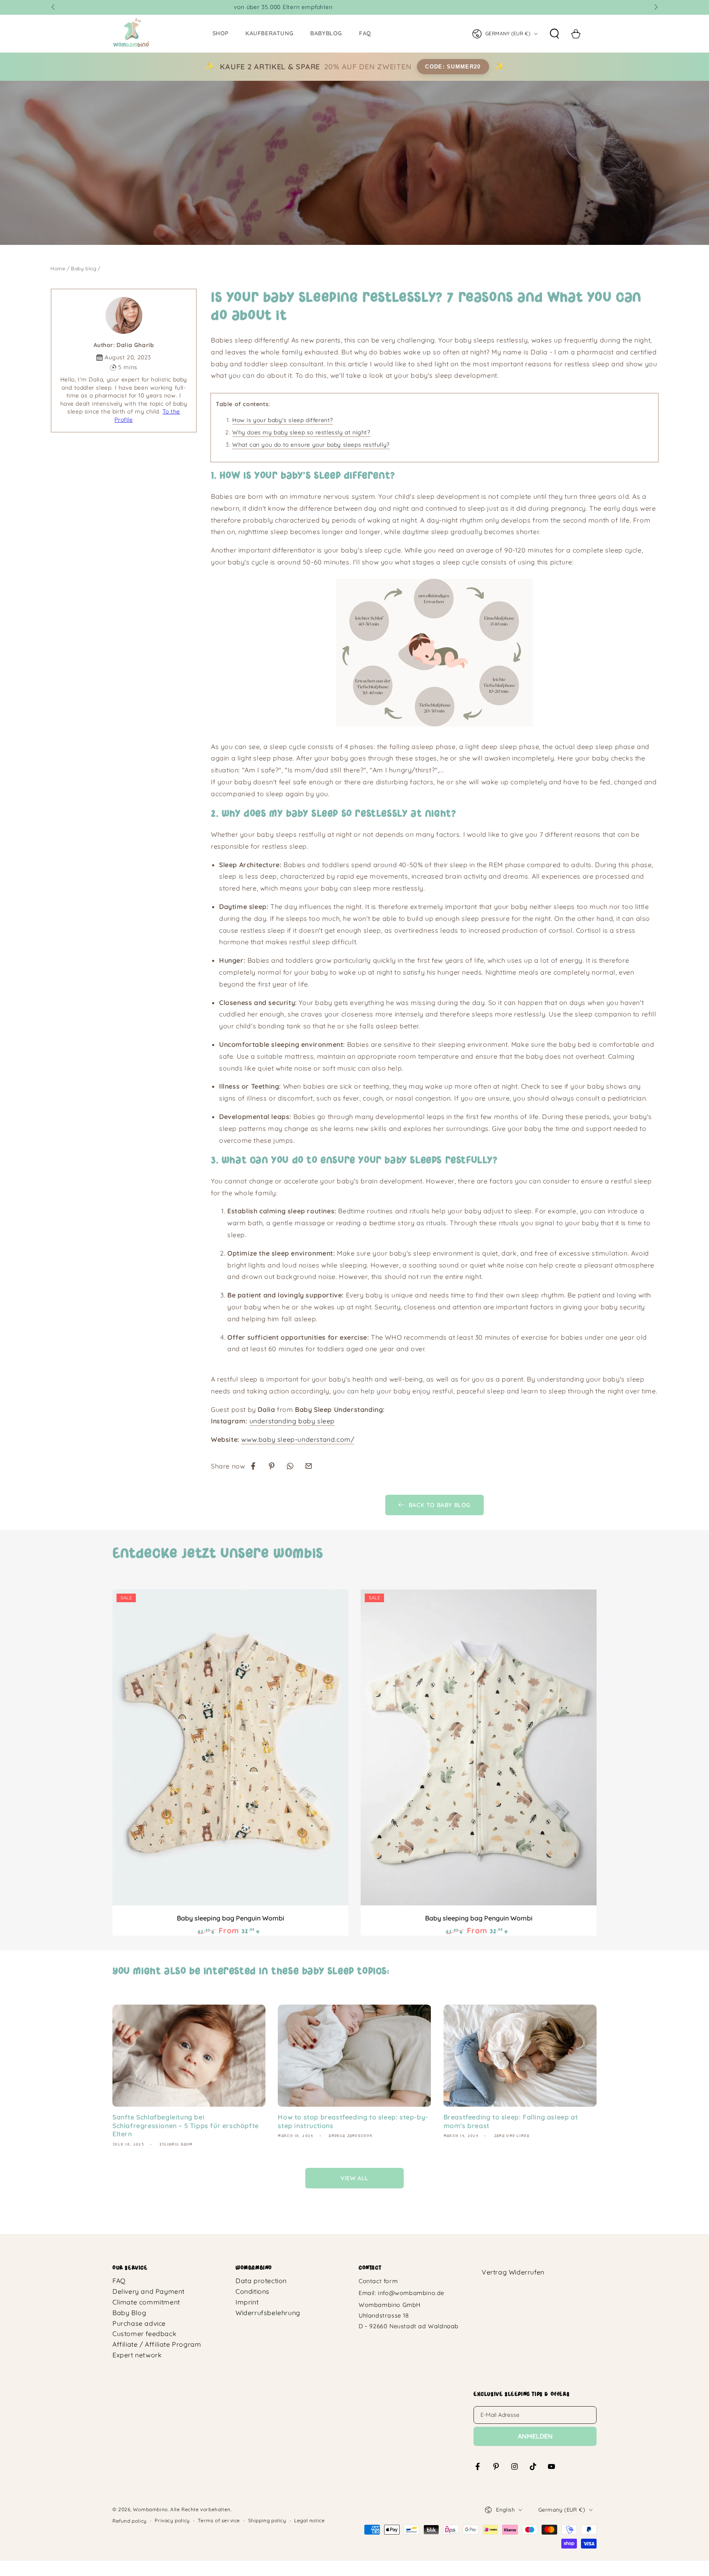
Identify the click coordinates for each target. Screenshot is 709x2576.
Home (58, 268)
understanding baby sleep (292, 1421)
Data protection (261, 2281)
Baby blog (83, 268)
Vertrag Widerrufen (513, 2272)
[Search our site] (554, 34)
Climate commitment (146, 2302)
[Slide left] (54, 7)
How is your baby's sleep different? (283, 420)
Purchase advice (139, 2323)
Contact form (378, 2281)
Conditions (253, 2291)
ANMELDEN (535, 2436)
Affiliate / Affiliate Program (157, 2344)
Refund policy (130, 2521)
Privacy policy (172, 2520)
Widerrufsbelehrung (268, 2313)
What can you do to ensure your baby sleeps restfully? (311, 445)
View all (354, 2178)
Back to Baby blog (440, 1505)
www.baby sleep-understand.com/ (298, 1439)
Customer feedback (144, 2334)
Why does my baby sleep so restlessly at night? (301, 432)
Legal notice (309, 2520)
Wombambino (150, 2509)
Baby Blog (129, 2313)
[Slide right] (655, 7)
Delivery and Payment (149, 2291)
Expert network (137, 2355)
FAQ (119, 2281)
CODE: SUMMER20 (453, 67)
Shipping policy (267, 2520)
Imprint (247, 2302)
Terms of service (219, 2520)
